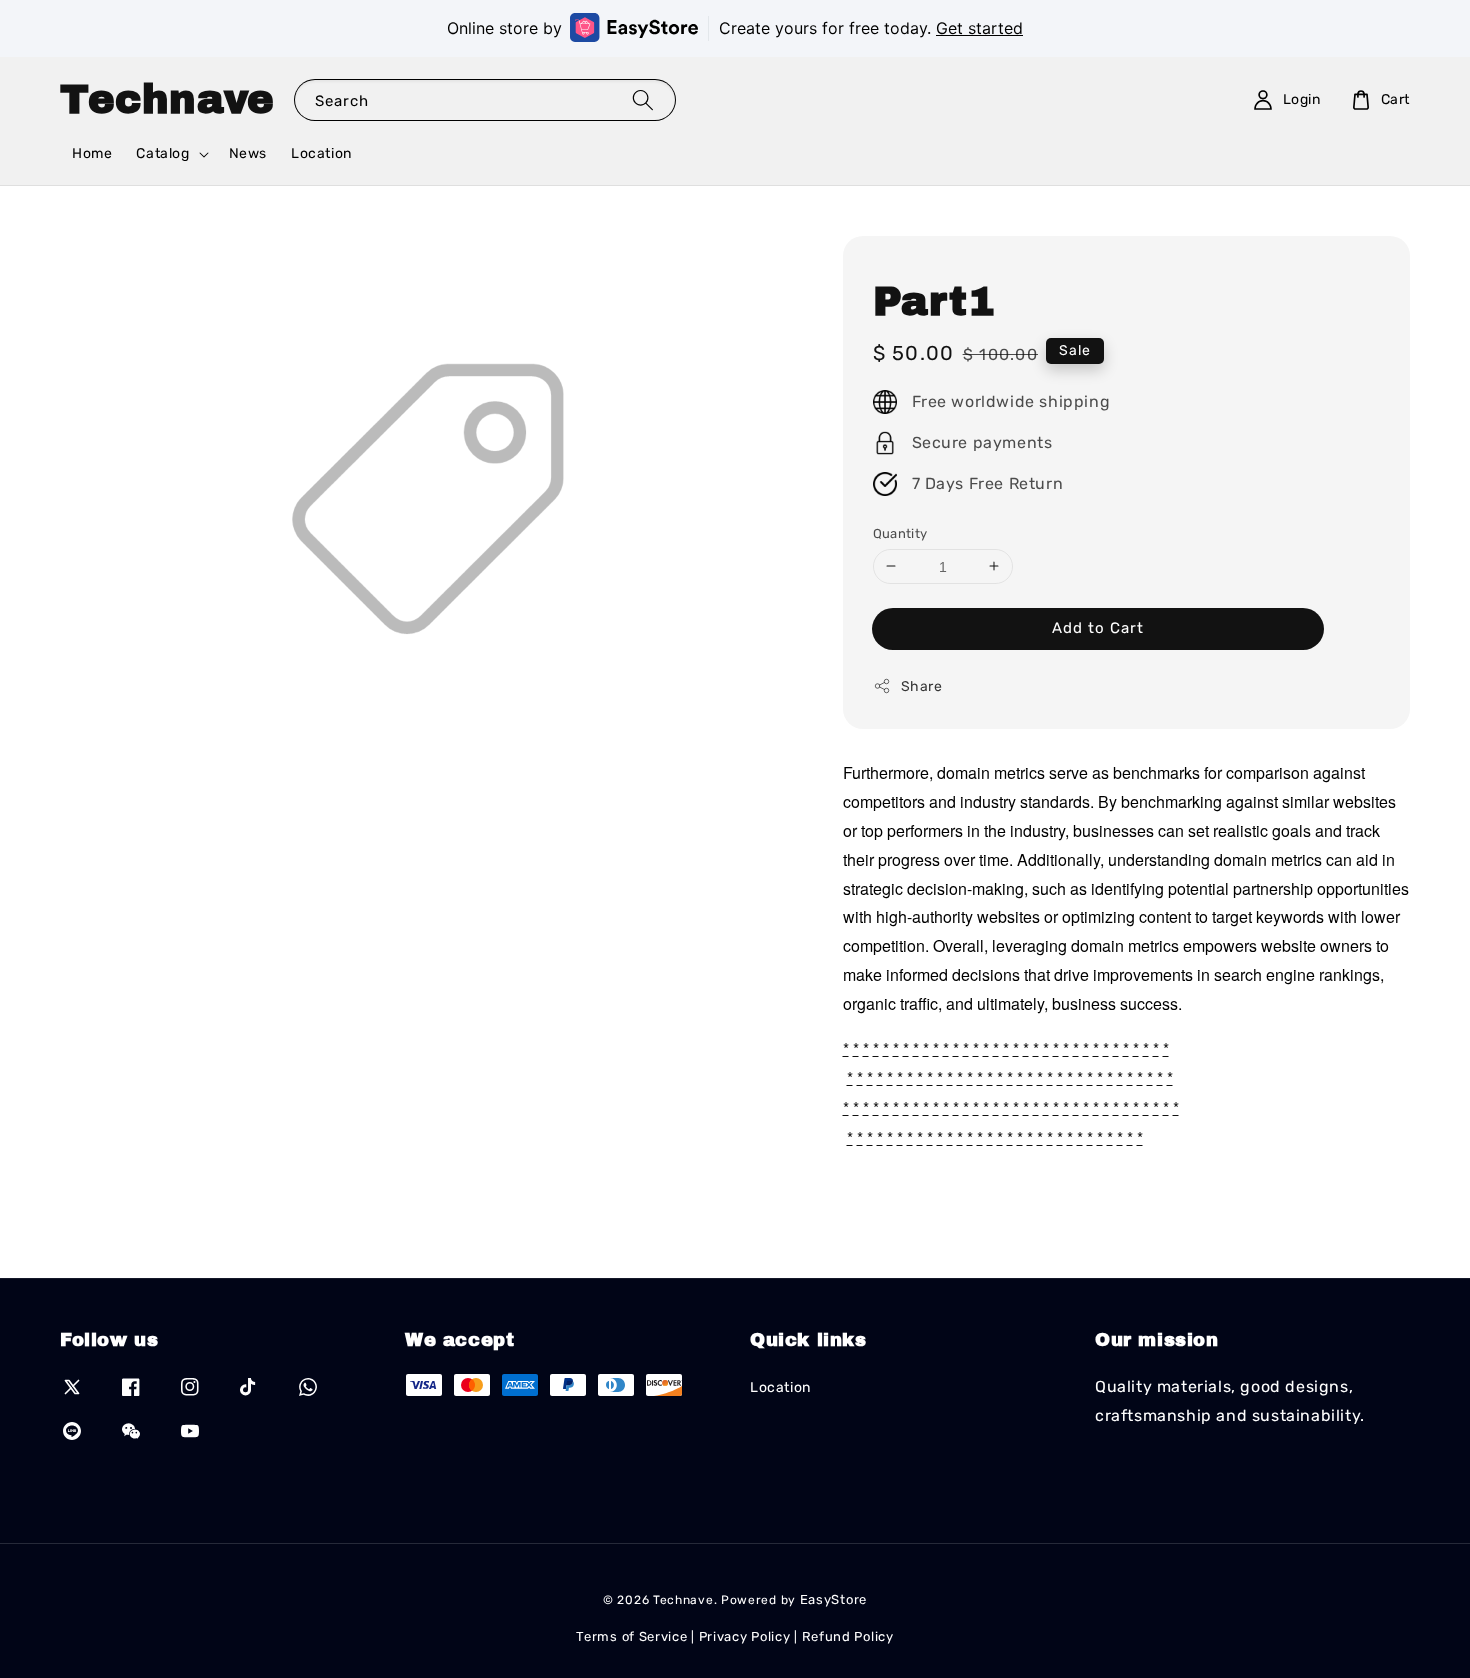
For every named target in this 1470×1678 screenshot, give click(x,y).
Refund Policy (848, 1636)
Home (92, 153)
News (248, 153)
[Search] (643, 99)
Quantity (900, 532)
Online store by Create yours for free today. (735, 28)
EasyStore (833, 1599)
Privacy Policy (745, 1636)
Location (321, 153)
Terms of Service (631, 1636)
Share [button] (922, 686)
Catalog (162, 153)
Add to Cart (1098, 628)
